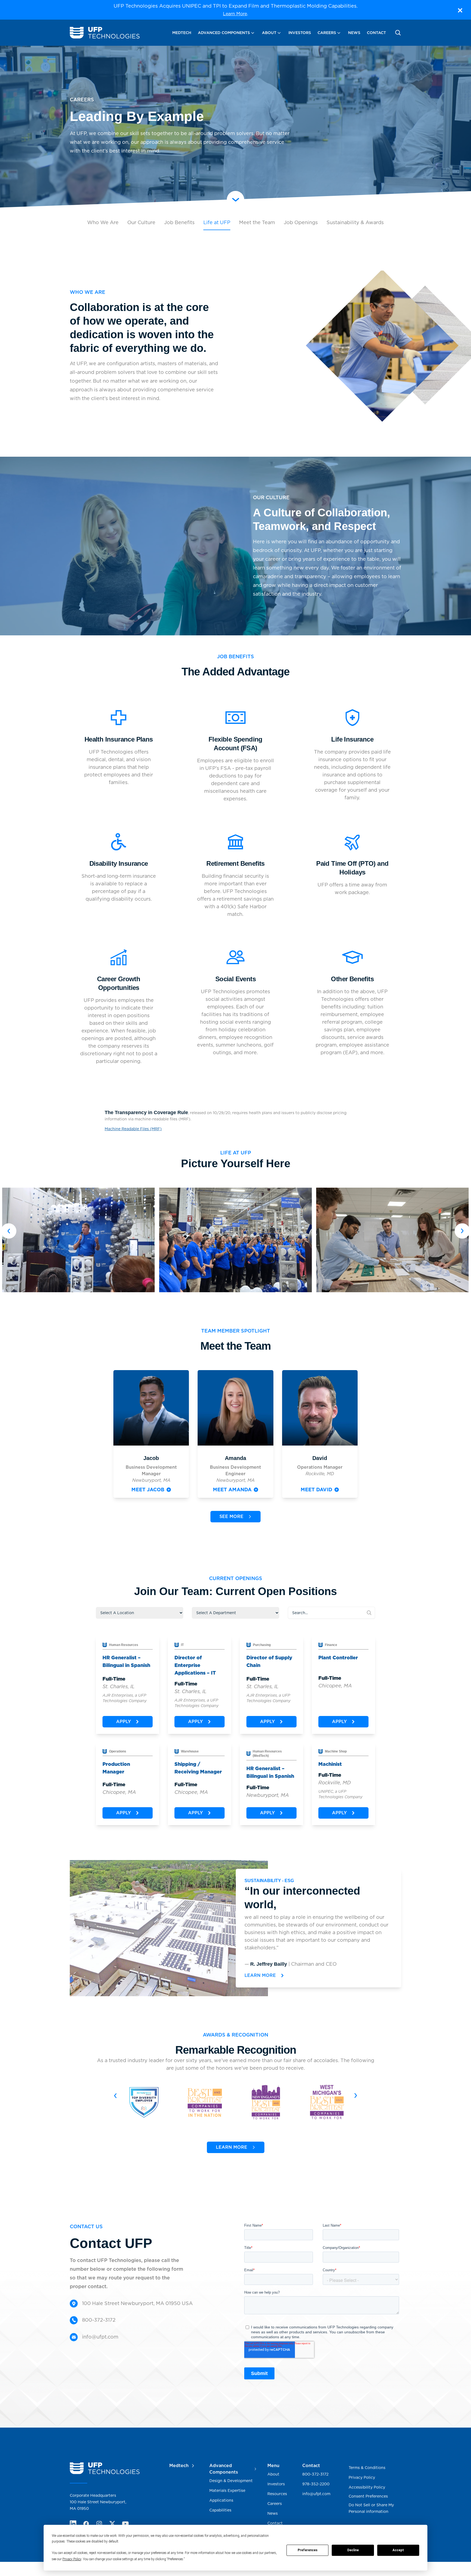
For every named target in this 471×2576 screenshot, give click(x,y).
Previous (9, 1231)
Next (462, 1231)
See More (231, 1516)
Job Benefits (179, 222)
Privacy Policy (72, 2559)
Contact (376, 33)
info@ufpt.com (316, 2494)
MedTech (182, 33)
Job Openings (301, 222)
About (269, 33)
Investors (300, 33)
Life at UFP (217, 222)
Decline (353, 2550)
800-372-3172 (315, 2474)
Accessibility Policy (367, 2487)
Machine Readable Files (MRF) (133, 1129)
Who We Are (103, 222)
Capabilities (220, 2510)
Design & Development (231, 2481)
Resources (277, 2494)
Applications (221, 2500)
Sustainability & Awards (355, 222)
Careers (327, 33)
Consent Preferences (368, 2496)
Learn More (235, 14)
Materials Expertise (227, 2490)
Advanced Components (224, 33)
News (354, 33)
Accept (398, 2550)
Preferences (308, 2550)
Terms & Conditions (367, 2468)
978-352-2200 (316, 2484)
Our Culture (141, 222)
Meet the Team (257, 222)
